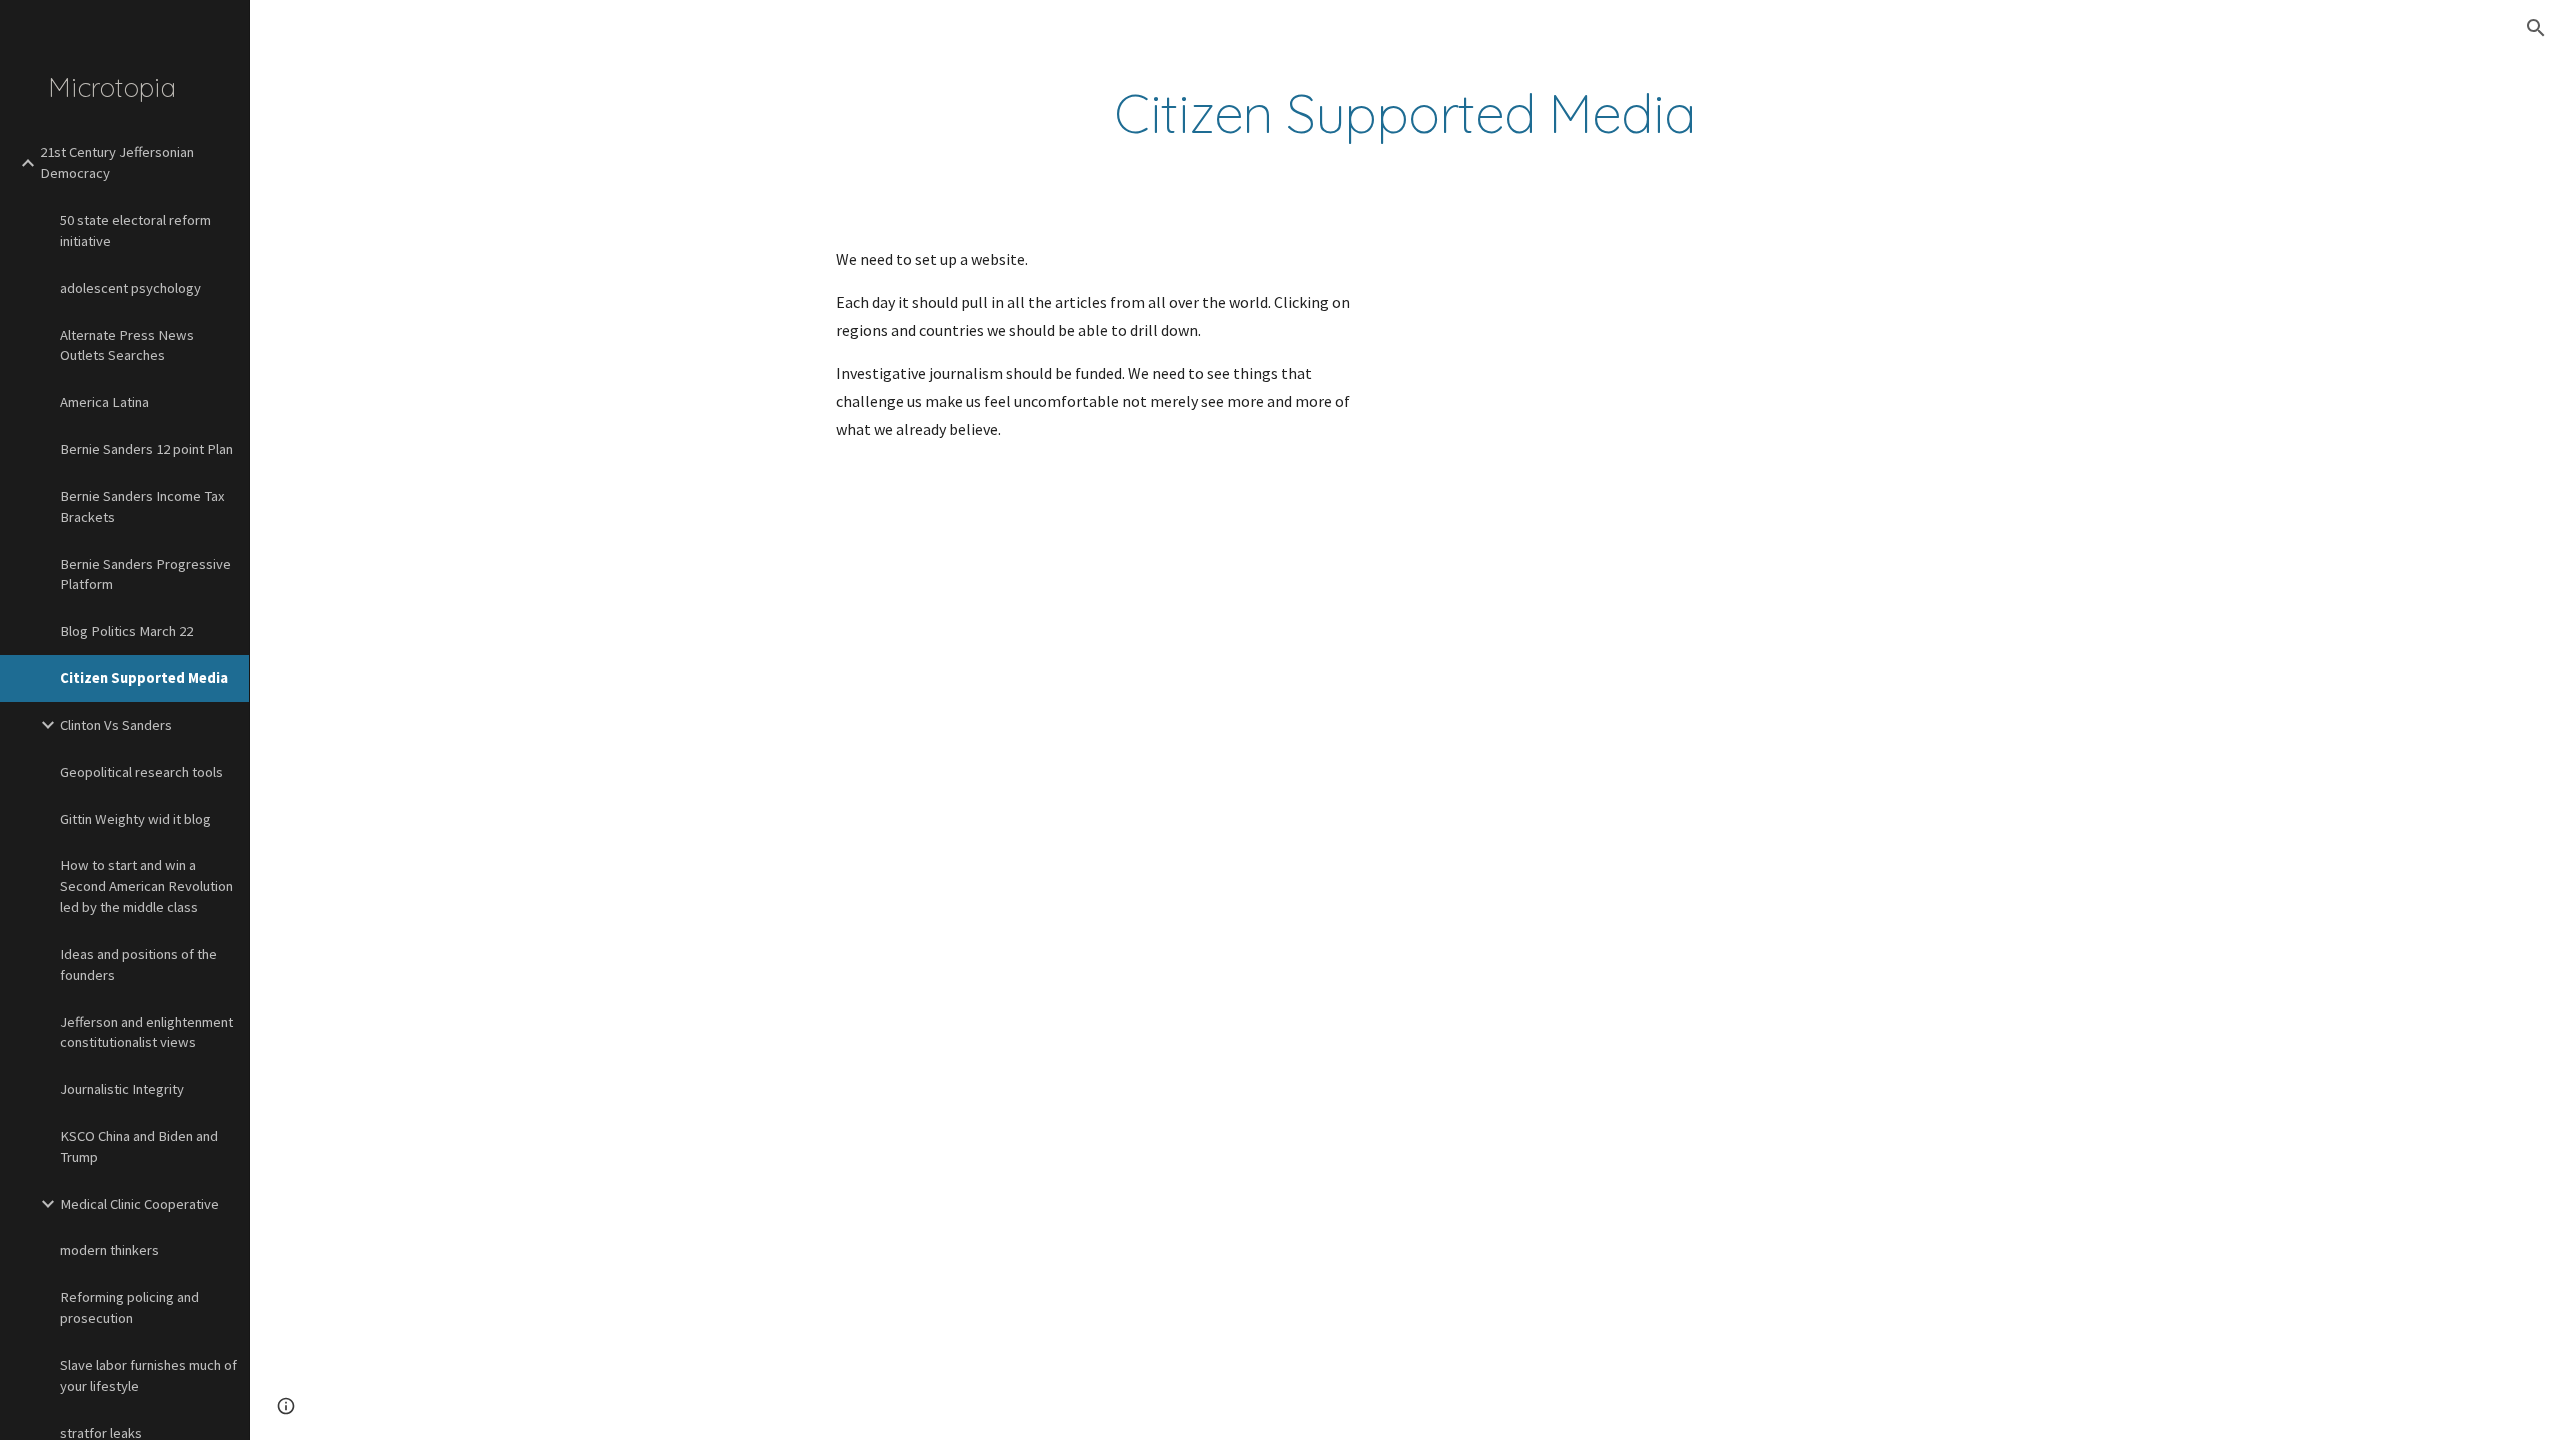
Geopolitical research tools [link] (141, 772)
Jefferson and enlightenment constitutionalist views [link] (146, 1032)
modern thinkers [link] (109, 1250)
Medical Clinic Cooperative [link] (139, 1204)
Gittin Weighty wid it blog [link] (135, 819)
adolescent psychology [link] (130, 288)
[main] (1405, 113)
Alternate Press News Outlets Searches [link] (127, 345)
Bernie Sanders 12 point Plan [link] (146, 449)
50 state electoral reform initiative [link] (135, 230)
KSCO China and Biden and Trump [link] (139, 1146)
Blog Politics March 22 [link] (126, 631)
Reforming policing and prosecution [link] (129, 1307)
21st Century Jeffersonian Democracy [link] (117, 162)
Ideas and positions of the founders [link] (138, 964)
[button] (2536, 28)
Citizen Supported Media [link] (144, 678)
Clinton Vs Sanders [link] (116, 725)
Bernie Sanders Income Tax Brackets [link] (142, 506)
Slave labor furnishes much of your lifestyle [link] (148, 1375)
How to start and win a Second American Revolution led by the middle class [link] (146, 886)
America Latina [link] (104, 402)
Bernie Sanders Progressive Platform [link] (145, 574)
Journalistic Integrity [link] (122, 1089)
